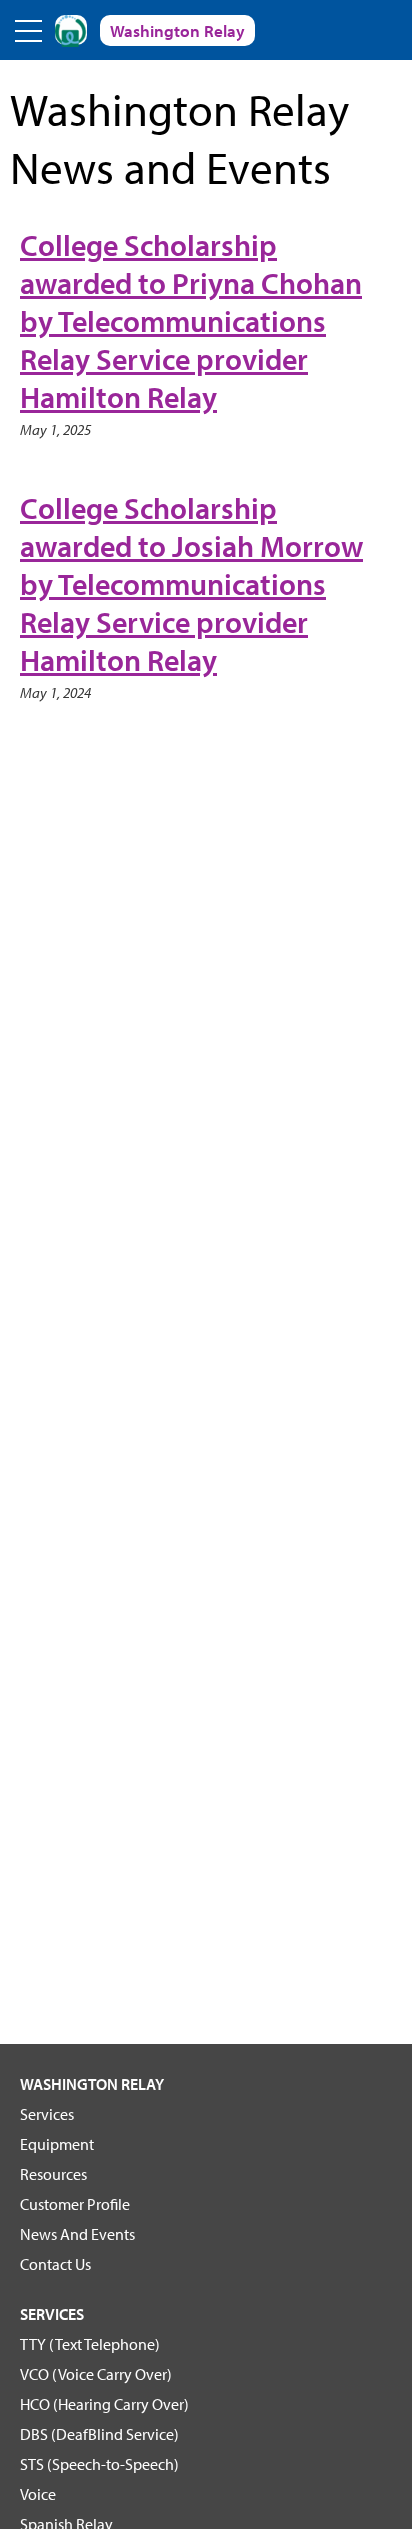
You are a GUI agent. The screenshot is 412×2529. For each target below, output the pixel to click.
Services (47, 2114)
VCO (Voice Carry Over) (96, 2374)
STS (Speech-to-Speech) (99, 2464)
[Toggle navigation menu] (30, 30)
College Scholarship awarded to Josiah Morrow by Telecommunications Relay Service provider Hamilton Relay (191, 584)
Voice (38, 2494)
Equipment (57, 2144)
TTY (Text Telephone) (90, 2344)
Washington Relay (92, 2084)
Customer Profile (75, 2204)
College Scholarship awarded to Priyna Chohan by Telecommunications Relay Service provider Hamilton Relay (191, 321)
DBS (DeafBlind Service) (99, 2434)
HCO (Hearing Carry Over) (104, 2404)
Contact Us (55, 2264)
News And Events (77, 2234)
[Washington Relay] (71, 30)
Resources (53, 2174)
